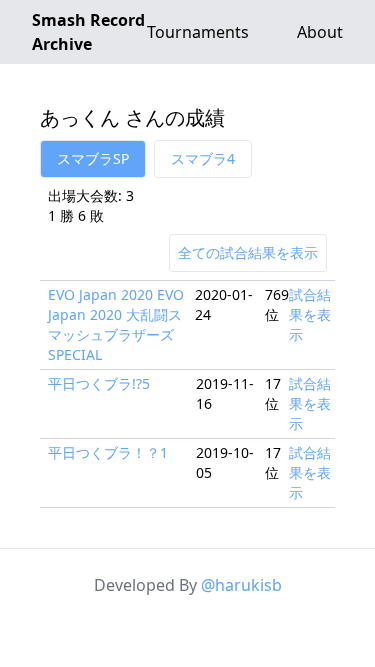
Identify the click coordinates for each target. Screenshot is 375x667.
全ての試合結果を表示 (248, 252)
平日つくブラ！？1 (108, 452)
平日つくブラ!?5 (99, 383)
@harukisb (241, 585)
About (320, 32)
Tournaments (198, 32)
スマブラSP (93, 158)
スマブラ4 (203, 158)
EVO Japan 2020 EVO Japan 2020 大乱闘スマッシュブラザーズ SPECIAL (116, 324)
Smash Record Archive (88, 32)
